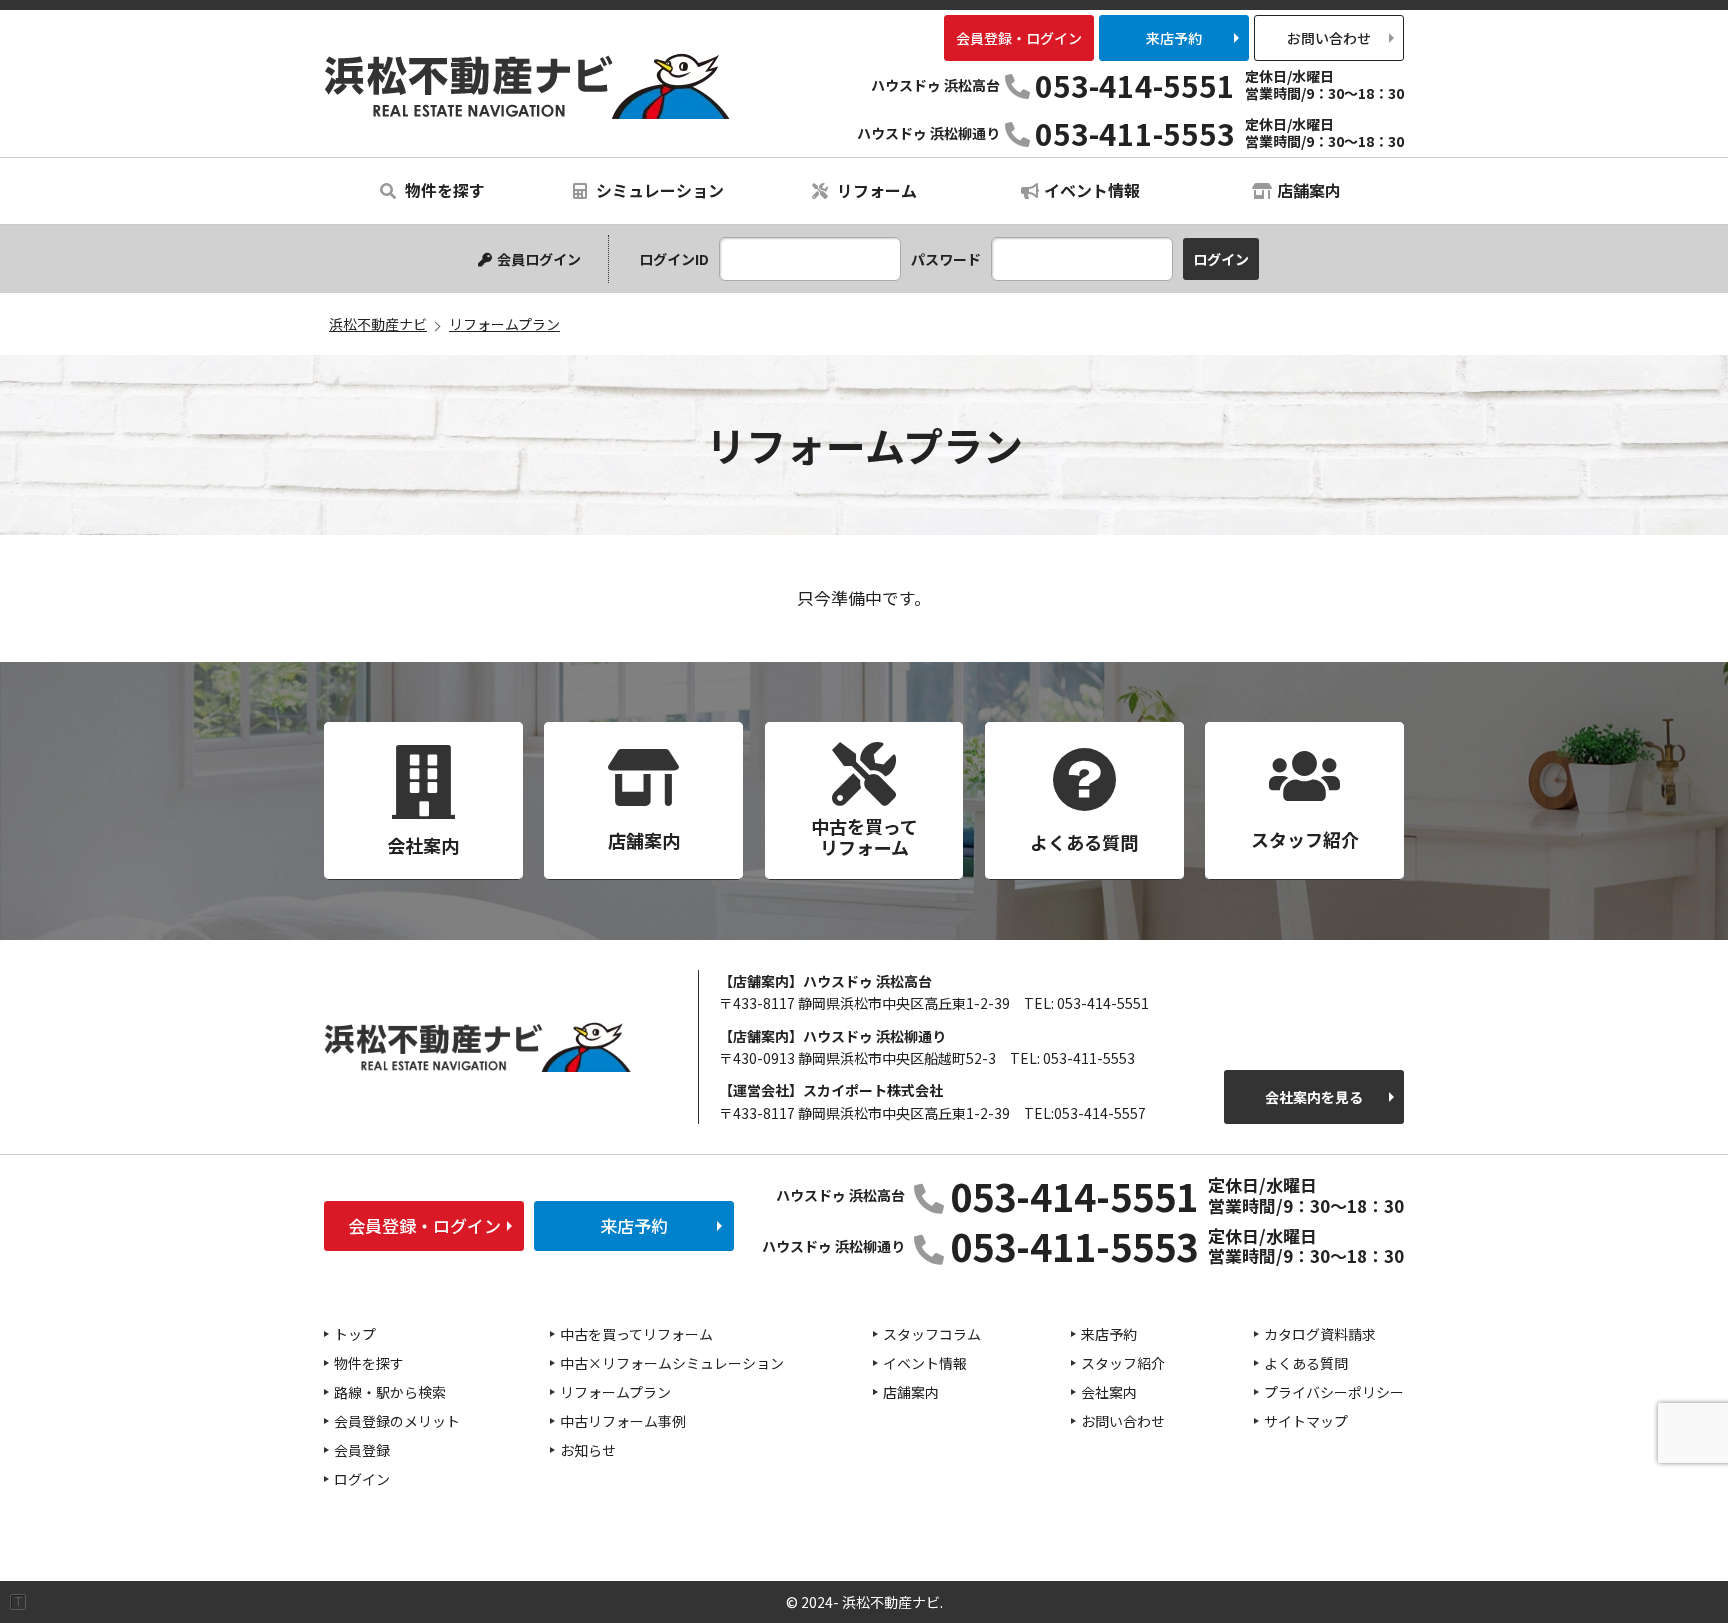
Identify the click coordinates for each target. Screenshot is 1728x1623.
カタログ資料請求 (1320, 1334)
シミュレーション (658, 190)
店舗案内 (1309, 190)
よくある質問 (1306, 1363)
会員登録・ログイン (1019, 38)
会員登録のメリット (397, 1421)
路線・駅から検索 (390, 1392)
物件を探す (443, 190)
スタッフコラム (932, 1334)
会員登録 (362, 1450)
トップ (355, 1334)
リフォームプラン (615, 1392)
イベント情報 (1092, 190)
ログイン (362, 1479)
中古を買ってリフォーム (636, 1334)
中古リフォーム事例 (623, 1421)
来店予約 (1174, 38)
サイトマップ (1306, 1421)
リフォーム (875, 190)
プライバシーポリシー (1334, 1392)
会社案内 (1109, 1392)
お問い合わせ (1329, 38)
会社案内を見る (1314, 1097)
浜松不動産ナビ (527, 86)
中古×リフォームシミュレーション (672, 1363)
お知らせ (588, 1450)
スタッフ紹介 (1123, 1363)
